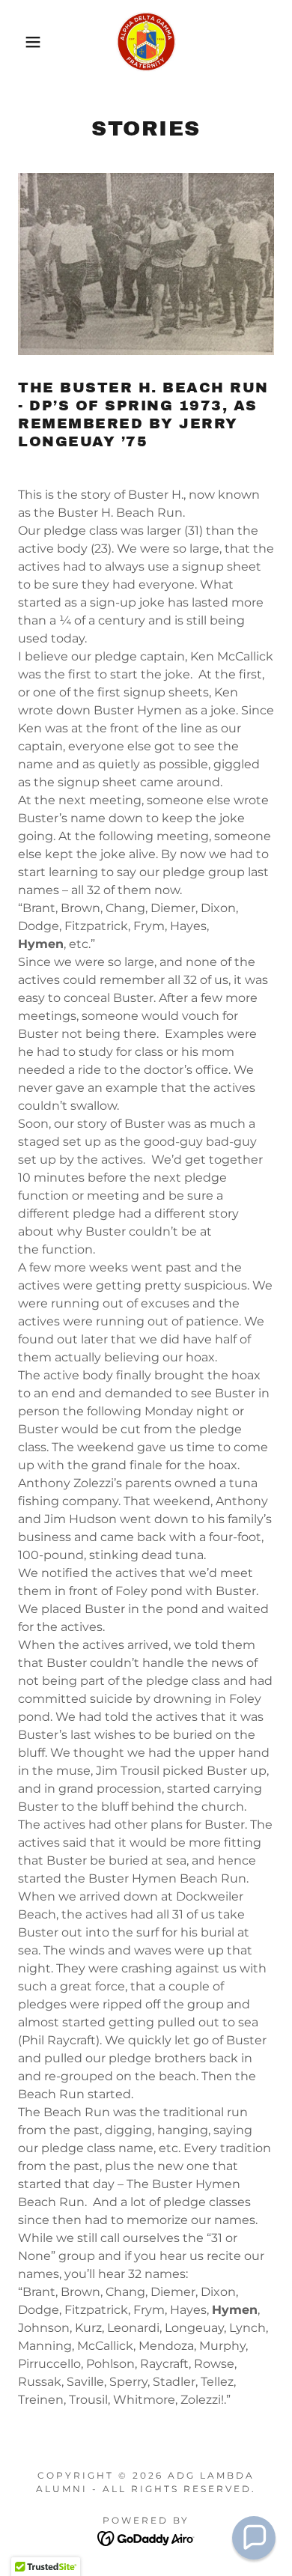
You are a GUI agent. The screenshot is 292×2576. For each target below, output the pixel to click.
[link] (146, 42)
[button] (23, 42)
